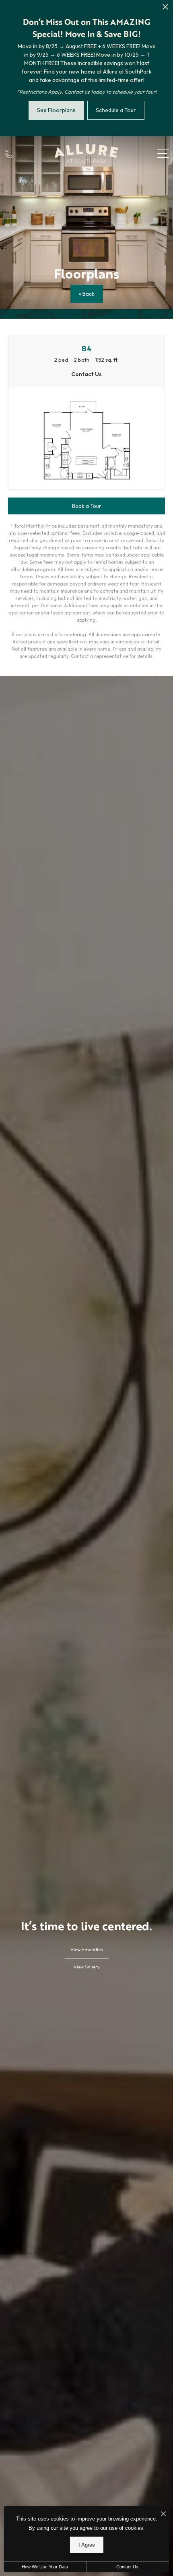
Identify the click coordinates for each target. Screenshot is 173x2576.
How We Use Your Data (45, 2567)
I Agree (87, 2545)
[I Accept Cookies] (163, 2514)
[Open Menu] (163, 154)
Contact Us (127, 2567)
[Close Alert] (165, 9)
